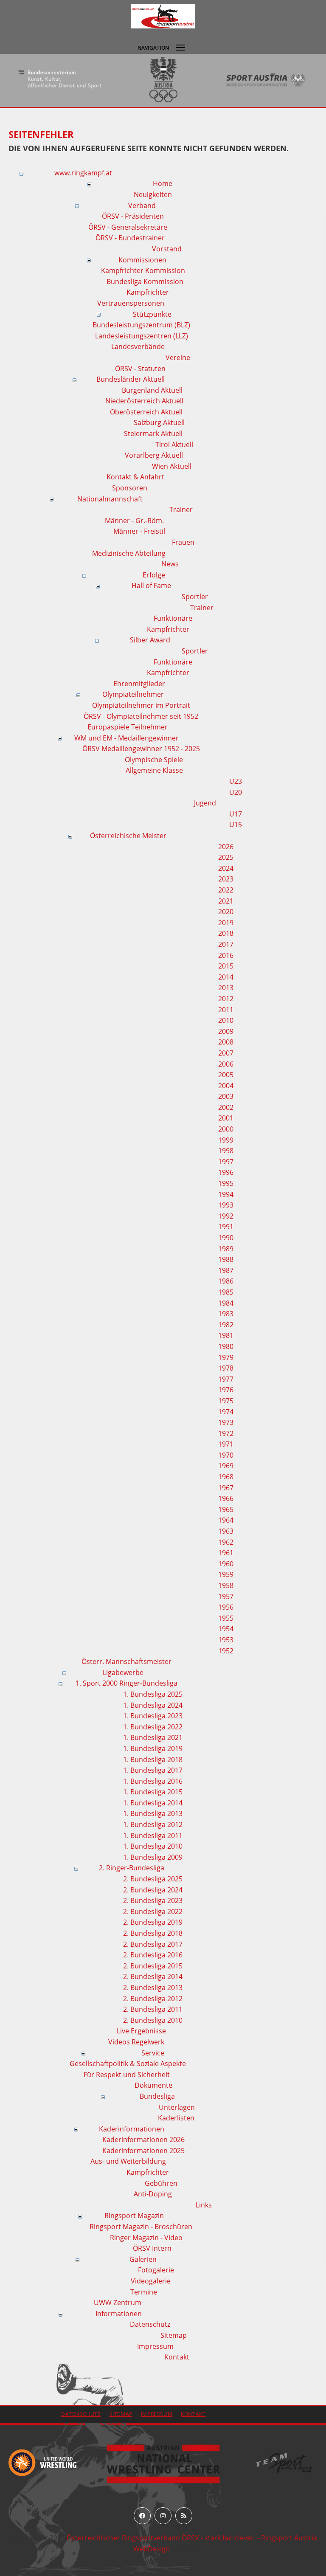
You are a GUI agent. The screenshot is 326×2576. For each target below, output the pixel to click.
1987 (226, 1270)
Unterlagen (177, 2107)
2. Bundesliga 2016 (153, 1955)
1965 (226, 1509)
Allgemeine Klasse (154, 770)
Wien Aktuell (172, 466)
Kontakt (177, 2357)
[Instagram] (163, 2516)
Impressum (155, 2346)
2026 (226, 847)
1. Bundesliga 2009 (153, 1857)
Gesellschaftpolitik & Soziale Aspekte (128, 2064)
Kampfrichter (148, 292)
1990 (226, 1238)
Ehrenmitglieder (139, 684)
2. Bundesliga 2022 (153, 1912)
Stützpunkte (152, 314)
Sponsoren (130, 488)
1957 (226, 1596)
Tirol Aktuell (174, 445)
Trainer (181, 510)
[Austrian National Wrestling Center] (163, 2463)
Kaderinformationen (132, 2129)
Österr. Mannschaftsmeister (126, 1661)
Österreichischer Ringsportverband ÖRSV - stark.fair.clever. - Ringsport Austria (192, 2538)
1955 (226, 1618)
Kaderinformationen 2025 (143, 2151)
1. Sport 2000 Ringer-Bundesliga (126, 1683)
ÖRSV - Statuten (140, 369)
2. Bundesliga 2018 (153, 1933)
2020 (226, 912)
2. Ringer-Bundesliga (132, 1868)
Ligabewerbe (123, 1672)
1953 (226, 1640)
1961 (226, 1553)
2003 (226, 1096)
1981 (226, 1335)
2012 (226, 999)
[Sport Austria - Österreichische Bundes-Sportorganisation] (175, 80)
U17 (236, 814)
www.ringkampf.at (83, 173)
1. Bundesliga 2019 (153, 1748)
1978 (226, 1368)
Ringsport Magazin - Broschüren (141, 2227)
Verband (142, 206)
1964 (226, 1520)
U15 (236, 825)
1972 (226, 1433)
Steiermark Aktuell (153, 434)
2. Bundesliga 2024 (153, 1890)
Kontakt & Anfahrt (135, 477)
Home (163, 183)
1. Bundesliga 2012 (153, 1824)
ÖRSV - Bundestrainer (130, 238)
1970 (226, 1455)
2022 (226, 890)
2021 (226, 901)
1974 (226, 1412)
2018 (226, 933)
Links (204, 2205)
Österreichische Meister (128, 836)
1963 (226, 1531)
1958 (226, 1585)
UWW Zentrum (118, 2303)
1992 (226, 1216)
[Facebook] (142, 2516)
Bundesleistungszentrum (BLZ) (141, 325)
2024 (226, 868)
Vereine (178, 358)
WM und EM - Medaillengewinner (126, 738)
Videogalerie (151, 2281)
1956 (226, 1607)
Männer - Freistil (139, 531)
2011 (226, 1010)
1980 (226, 1346)
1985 (226, 1292)
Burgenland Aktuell (152, 390)
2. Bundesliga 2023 (153, 1900)
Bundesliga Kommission (145, 282)
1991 (226, 1227)
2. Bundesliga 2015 (153, 1966)
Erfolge (154, 575)
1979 (226, 1357)
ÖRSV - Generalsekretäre (128, 227)
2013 (226, 988)
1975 (226, 1401)
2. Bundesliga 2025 (153, 1879)
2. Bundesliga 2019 (153, 1922)
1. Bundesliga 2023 (153, 1716)
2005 (226, 1075)
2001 (226, 1118)
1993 (226, 1205)
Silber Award (150, 640)
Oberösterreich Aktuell (146, 412)
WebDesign (152, 2549)
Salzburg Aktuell (159, 422)
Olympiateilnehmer (133, 694)
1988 (226, 1259)
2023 (226, 879)
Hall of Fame (151, 586)
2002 (226, 1107)
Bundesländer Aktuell (131, 379)
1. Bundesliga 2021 (153, 1737)
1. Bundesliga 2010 (153, 1846)
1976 (226, 1390)
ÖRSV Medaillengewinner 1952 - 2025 (141, 749)
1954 (226, 1629)
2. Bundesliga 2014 (153, 1976)
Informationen (119, 2314)
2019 (226, 923)
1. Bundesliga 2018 (153, 1760)
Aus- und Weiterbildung (128, 2161)
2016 (226, 955)
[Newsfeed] (184, 2516)
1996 (226, 1172)
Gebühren (161, 2183)
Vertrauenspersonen (131, 303)
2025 (226, 857)
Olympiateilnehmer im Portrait (141, 705)
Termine (144, 2292)
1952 (226, 1651)
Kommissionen (142, 260)
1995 (226, 1183)
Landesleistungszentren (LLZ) (142, 336)
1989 (226, 1249)
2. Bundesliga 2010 (153, 2020)
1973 (226, 1422)
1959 (226, 1574)
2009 (226, 1031)
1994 (226, 1194)
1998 (226, 1151)
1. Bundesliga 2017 (153, 1770)
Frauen (183, 542)
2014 (226, 977)
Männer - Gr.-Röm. (134, 521)
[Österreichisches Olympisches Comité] (72, 80)
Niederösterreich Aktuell (144, 401)
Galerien (143, 2259)
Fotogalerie (156, 2270)
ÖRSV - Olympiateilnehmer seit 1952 (141, 716)
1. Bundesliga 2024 (153, 1705)
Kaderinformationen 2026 (143, 2140)
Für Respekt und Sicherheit (127, 2075)
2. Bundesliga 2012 (153, 1999)
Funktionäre (173, 618)
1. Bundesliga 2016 (153, 1781)
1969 (226, 1466)
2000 (226, 1129)
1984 (226, 1303)
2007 (226, 1053)
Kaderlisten (176, 2118)
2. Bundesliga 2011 (153, 2009)
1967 (226, 1488)
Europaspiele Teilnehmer (128, 727)
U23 (236, 781)
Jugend (205, 803)
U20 (236, 792)
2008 (226, 1042)
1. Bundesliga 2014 (153, 1803)
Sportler (195, 597)
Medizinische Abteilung (129, 553)
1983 (226, 1314)
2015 (226, 966)
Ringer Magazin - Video (146, 2238)
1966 (226, 1498)
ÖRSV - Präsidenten (133, 216)
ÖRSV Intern (152, 2248)
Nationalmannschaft (110, 499)
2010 (226, 1020)
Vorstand (167, 249)
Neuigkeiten (153, 194)
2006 (226, 1064)
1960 (226, 1564)
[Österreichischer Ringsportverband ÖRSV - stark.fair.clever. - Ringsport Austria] (163, 16)
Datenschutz (150, 2324)
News (170, 564)
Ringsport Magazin (134, 2216)
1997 (226, 1162)
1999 (226, 1140)
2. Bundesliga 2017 (153, 1944)
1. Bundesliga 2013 (153, 1813)
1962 (226, 1542)
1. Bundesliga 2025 (153, 1694)
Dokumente (153, 2085)
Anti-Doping (153, 2194)
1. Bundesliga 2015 (153, 1792)
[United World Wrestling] (42, 2462)
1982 (226, 1325)
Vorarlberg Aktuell (154, 455)
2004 (226, 1086)
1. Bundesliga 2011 (153, 1836)
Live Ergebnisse (141, 2031)
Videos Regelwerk (136, 2042)
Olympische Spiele (154, 760)
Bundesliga (157, 2096)
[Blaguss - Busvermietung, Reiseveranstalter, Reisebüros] (284, 2462)
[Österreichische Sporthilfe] (278, 80)
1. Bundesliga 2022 (153, 1727)
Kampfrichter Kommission (143, 270)
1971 (226, 1444)
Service (153, 2053)
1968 (226, 1477)
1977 (226, 1379)
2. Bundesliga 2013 (153, 1988)
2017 (226, 944)
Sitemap (174, 2335)
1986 (226, 1281)
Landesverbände (138, 346)
